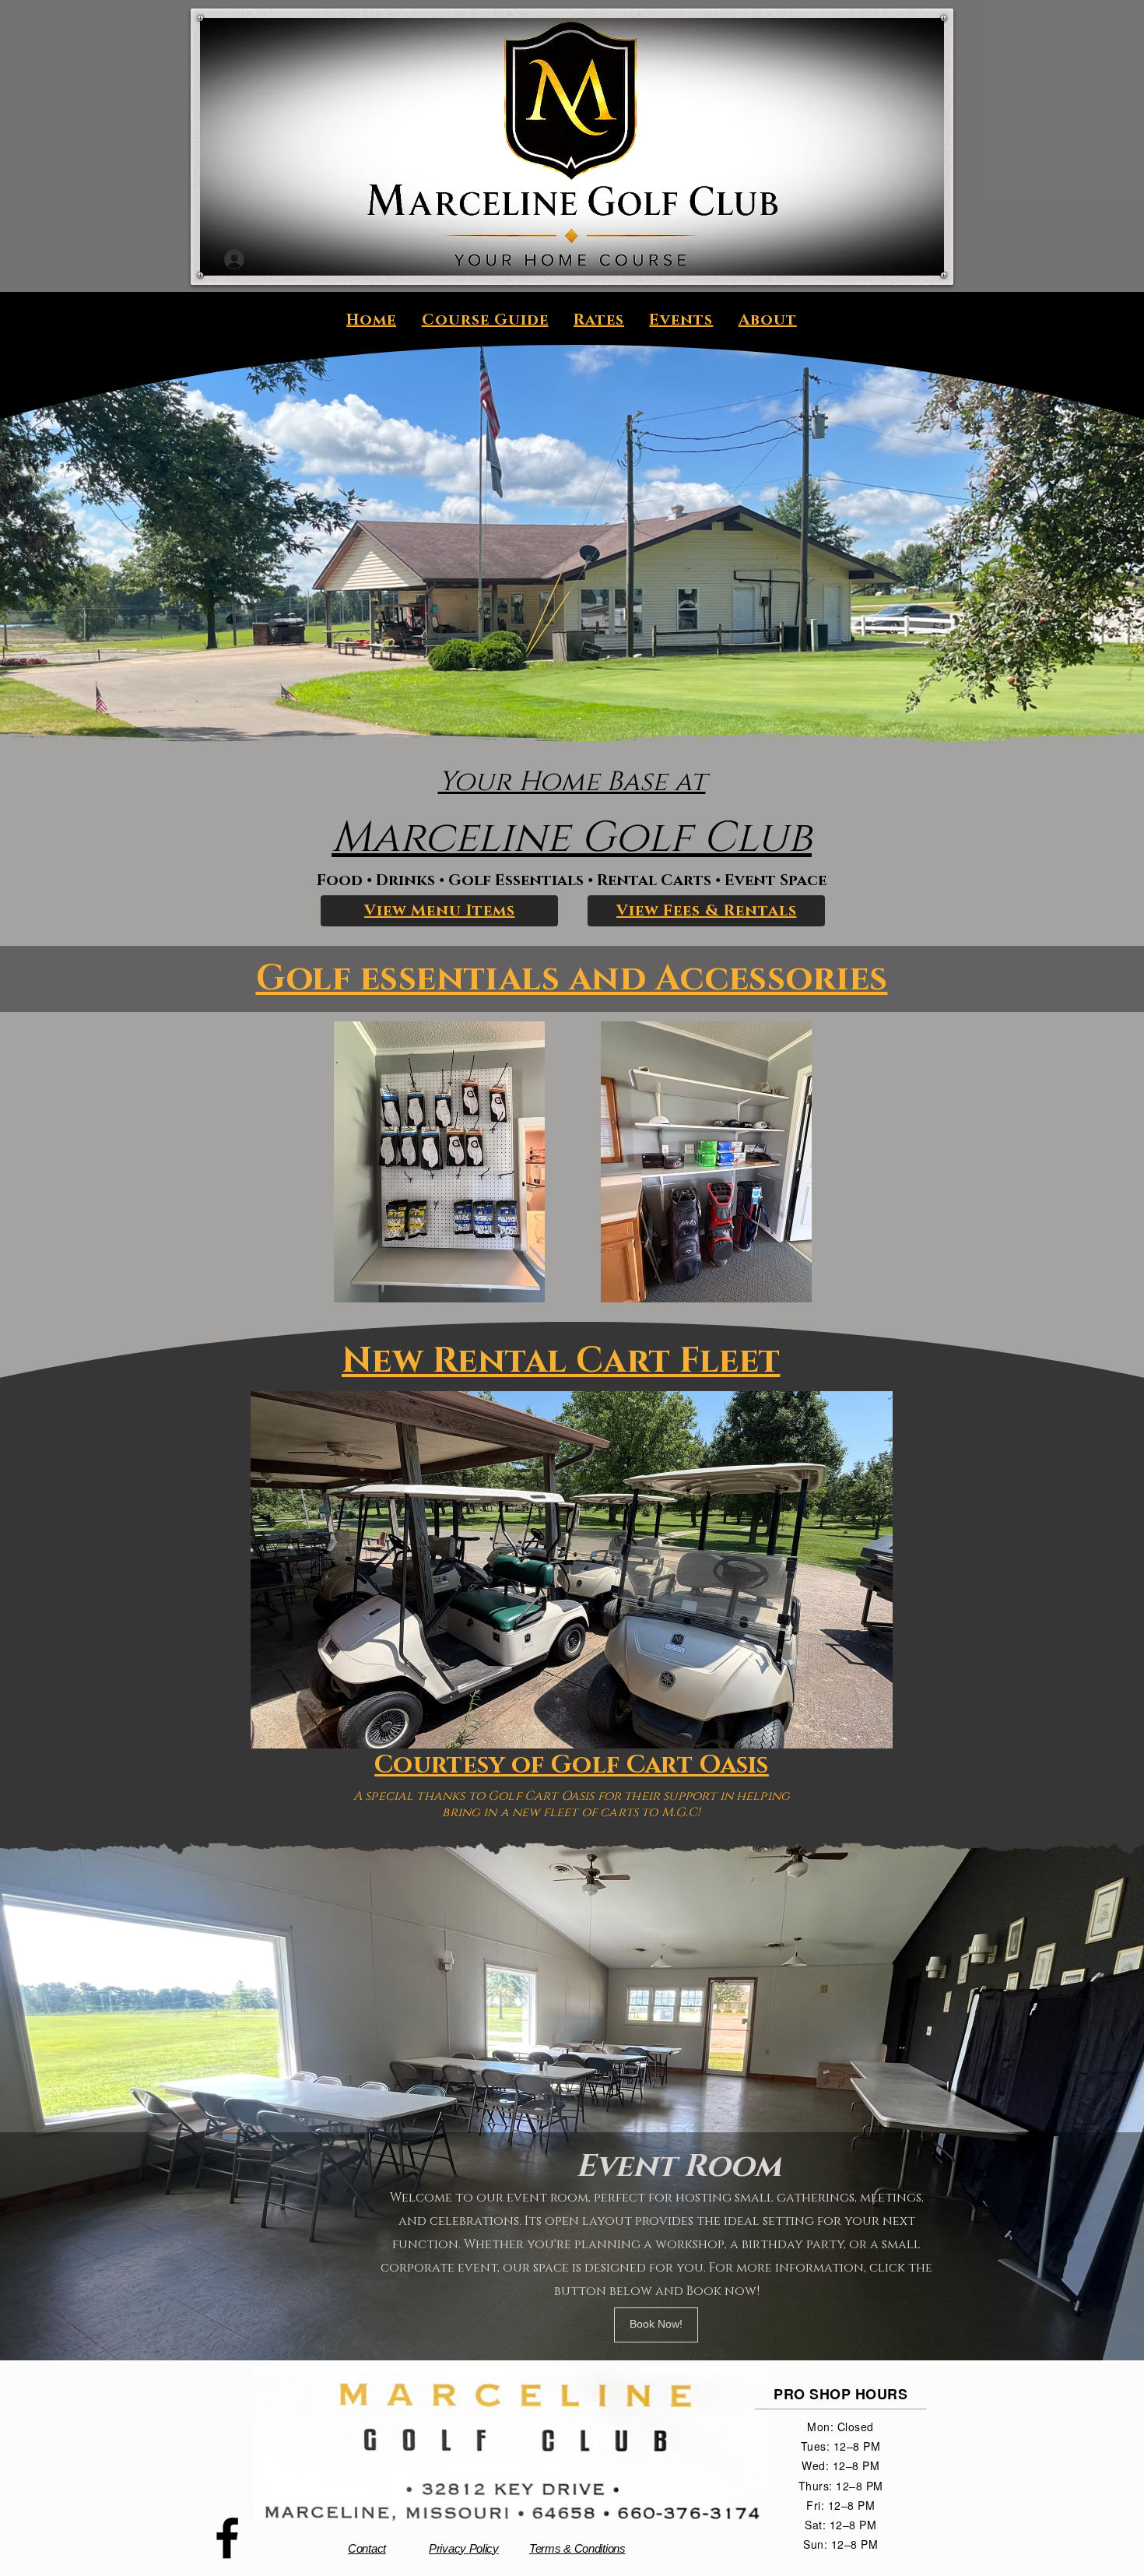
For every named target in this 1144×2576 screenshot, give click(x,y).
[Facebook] (227, 2538)
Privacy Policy (464, 2548)
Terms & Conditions (577, 2548)
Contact (367, 2548)
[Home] (571, 100)
